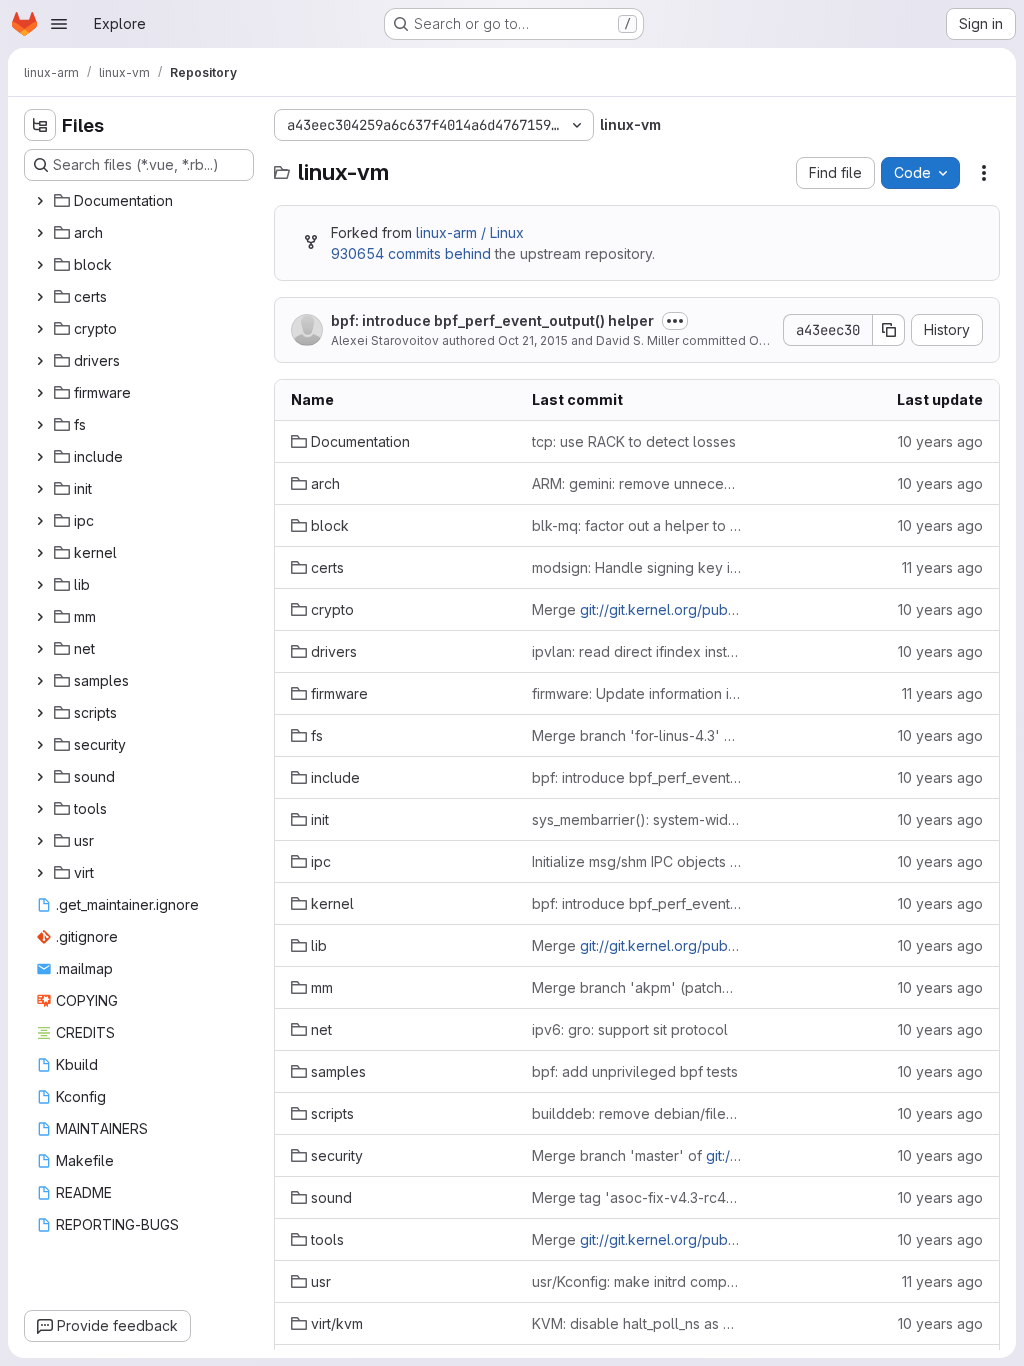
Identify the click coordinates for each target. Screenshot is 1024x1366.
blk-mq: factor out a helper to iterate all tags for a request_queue (636, 525)
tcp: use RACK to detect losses (634, 441)
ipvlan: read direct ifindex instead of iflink (636, 651)
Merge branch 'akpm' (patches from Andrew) (636, 987)
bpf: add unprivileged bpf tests (635, 1071)
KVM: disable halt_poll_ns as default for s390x (636, 1323)
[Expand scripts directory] (40, 713)
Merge (636, 609)
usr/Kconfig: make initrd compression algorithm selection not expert (636, 1281)
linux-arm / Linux (470, 232)
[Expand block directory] (40, 265)
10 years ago (940, 441)
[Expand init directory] (40, 489)
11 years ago (942, 567)
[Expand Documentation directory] (40, 201)
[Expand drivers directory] (40, 361)
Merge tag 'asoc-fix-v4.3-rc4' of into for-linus (636, 1197)
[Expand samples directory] (40, 681)
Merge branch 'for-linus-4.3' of (636, 735)
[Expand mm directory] (40, 617)
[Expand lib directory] (40, 585)
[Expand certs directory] (40, 297)
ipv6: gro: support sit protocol (630, 1029)
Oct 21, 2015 (533, 340)
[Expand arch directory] (40, 233)
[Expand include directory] (40, 457)
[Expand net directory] (40, 649)
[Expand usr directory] (40, 841)
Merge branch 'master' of (636, 1155)
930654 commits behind (411, 253)
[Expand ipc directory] (40, 521)
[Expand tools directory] (40, 809)
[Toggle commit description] (675, 321)
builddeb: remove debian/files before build (636, 1113)
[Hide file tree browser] (40, 125)
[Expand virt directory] (40, 873)
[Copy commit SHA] (889, 330)
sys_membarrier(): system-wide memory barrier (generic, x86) (636, 819)
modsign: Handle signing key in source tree (636, 567)
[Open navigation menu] (59, 24)
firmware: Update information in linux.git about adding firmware (636, 693)
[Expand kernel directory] (40, 553)
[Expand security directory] (40, 745)
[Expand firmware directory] (40, 393)
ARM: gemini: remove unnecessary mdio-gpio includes (636, 483)
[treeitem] (141, 201)
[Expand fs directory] (40, 425)
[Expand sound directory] (40, 777)
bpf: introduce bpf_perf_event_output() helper (492, 320)
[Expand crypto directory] (40, 329)
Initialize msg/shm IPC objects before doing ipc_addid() (636, 861)
